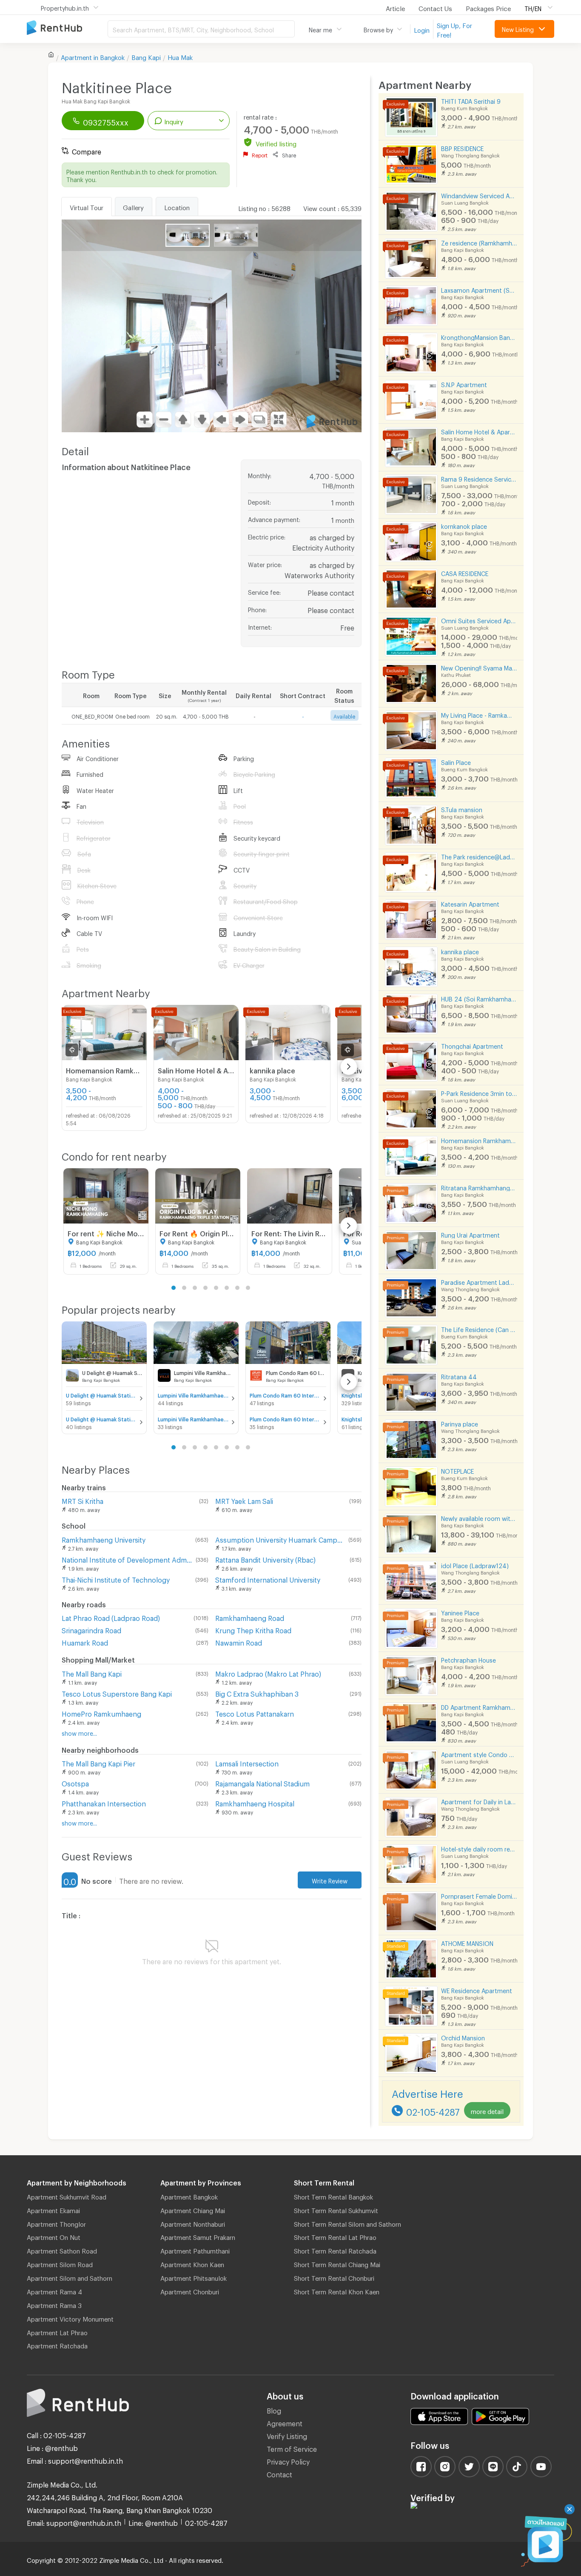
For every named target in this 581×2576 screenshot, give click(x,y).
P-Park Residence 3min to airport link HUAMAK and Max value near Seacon (479, 1092)
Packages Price (488, 7)
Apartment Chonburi (190, 2291)
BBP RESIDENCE (462, 147)
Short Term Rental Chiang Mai (337, 2263)
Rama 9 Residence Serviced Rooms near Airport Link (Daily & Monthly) (479, 478)
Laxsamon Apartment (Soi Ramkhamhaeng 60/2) (479, 289)
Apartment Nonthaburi (193, 2223)
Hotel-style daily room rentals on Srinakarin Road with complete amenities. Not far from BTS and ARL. (479, 1848)
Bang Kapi (146, 56)
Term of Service (292, 2448)
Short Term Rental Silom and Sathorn (347, 2223)
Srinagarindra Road (91, 1629)
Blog (274, 2409)
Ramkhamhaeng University (104, 1539)
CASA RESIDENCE (465, 572)
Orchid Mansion (463, 2037)
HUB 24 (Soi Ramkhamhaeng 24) (479, 998)
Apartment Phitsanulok (194, 2277)
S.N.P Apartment (464, 384)
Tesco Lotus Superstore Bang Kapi (117, 1693)
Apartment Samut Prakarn (198, 2236)
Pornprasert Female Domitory (479, 1895)
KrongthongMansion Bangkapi (479, 336)
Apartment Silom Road (60, 2263)
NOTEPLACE (457, 1470)
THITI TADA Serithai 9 (471, 100)
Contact (279, 2473)
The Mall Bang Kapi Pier (98, 1762)
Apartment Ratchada (57, 2345)
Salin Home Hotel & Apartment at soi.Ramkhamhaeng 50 (479, 431)
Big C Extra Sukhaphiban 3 (257, 1693)
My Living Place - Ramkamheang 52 (479, 714)
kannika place (460, 951)
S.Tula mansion (462, 809)
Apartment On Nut (54, 2236)
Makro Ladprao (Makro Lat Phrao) (268, 1673)
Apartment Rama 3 (54, 2304)
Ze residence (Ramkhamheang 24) (479, 242)
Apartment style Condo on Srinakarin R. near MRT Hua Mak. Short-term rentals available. (479, 1753)
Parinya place (460, 1423)
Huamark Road (85, 1642)
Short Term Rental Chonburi (334, 2277)
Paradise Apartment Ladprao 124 (479, 1281)
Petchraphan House (469, 1659)
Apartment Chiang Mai (193, 2209)
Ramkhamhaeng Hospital (255, 1802)
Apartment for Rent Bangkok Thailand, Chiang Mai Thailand (67, 28)
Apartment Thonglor (56, 2223)
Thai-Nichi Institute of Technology (116, 1579)
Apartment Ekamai (53, 2209)
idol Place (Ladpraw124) (475, 1565)
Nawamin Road (239, 1642)
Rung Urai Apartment (470, 1234)
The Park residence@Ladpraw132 (479, 856)
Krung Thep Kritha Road (253, 1629)
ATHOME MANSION (467, 1942)
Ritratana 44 (459, 1376)
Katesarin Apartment (470, 903)
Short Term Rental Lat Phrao (335, 2236)
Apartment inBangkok (93, 56)
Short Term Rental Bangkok (333, 2196)
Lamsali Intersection (247, 1762)
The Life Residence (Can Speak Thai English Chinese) (479, 1328)
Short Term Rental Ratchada (335, 2250)
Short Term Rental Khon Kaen (337, 2291)
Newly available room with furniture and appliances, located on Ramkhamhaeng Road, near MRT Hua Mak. (479, 1517)
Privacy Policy (288, 2460)
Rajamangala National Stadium (262, 1782)
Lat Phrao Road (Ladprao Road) (111, 1617)
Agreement (285, 2422)
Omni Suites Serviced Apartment (479, 620)
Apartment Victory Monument (70, 2318)
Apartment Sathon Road (62, 2250)
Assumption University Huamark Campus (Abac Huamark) (280, 1539)
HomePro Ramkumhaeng (101, 1713)
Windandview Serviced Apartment (479, 195)
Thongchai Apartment (472, 1045)
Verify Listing (287, 2435)
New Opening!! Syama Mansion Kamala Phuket (479, 667)
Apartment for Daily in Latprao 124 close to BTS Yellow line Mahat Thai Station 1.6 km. (479, 1801)
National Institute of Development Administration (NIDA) (127, 1559)
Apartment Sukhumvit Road (67, 2196)
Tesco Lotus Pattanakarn (255, 1713)
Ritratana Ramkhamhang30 (479, 1187)
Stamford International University (268, 1579)
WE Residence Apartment (477, 1990)
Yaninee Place (460, 1612)
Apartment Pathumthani (195, 2250)
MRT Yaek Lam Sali (244, 1500)
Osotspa (75, 1782)
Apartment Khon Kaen (192, 2263)
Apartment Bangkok (189, 2196)
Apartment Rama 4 (54, 2291)
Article (395, 7)
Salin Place (456, 761)
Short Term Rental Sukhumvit (336, 2209)
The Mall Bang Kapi (92, 1673)
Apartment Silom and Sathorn (70, 2277)
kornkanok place (464, 525)
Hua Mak (180, 56)
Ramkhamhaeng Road (250, 1617)
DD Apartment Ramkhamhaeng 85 (479, 1706)
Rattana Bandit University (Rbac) (265, 1559)
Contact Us (435, 7)
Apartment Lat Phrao (57, 2331)
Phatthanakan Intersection (104, 1802)
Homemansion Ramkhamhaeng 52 (479, 1140)
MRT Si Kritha (83, 1500)
